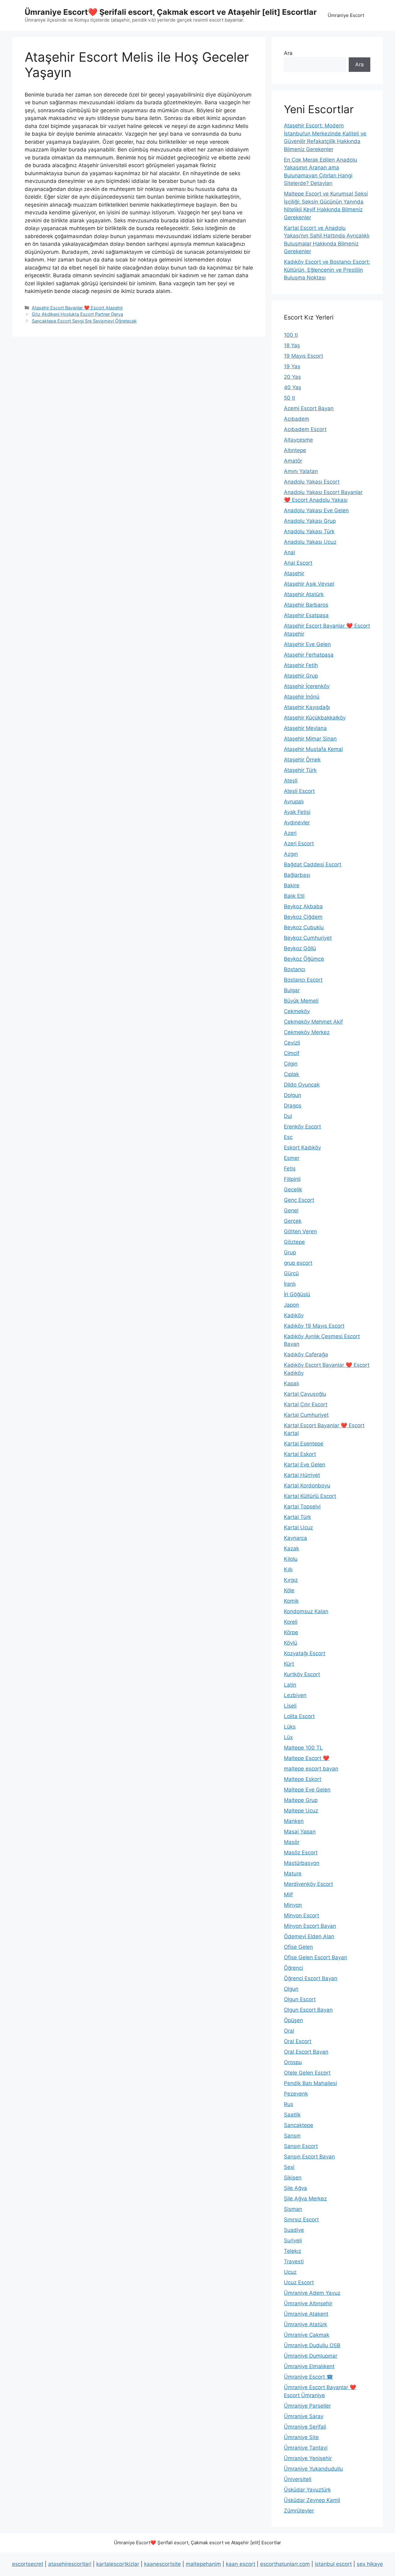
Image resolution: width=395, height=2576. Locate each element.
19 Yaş (292, 366)
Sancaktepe (299, 2125)
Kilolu (291, 1559)
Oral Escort (298, 2041)
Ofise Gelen (298, 1947)
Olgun (291, 1989)
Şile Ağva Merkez (305, 2199)
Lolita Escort (299, 1716)
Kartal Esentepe (304, 1444)
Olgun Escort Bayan (308, 2010)
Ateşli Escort (299, 791)
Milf (288, 1894)
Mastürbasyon (302, 1863)
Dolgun (293, 1095)
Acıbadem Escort (305, 429)
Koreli (291, 1622)
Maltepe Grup (301, 1800)
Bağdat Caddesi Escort (313, 864)
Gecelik (293, 1189)
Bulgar (292, 990)
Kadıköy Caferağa (306, 1354)
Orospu (293, 2062)
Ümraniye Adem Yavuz (312, 2293)
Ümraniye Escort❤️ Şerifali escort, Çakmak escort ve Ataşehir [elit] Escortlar (171, 12)
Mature (293, 1873)
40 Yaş (293, 387)
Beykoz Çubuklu (304, 927)
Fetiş (290, 1168)
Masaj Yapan (300, 1832)
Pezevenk (296, 2094)
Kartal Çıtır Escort (306, 1404)
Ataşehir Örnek (302, 760)
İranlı (290, 1284)
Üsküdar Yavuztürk (307, 2490)
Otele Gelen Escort (307, 2073)
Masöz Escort (301, 1853)
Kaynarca (295, 1538)
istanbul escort (333, 2564)
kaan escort (241, 2564)
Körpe (291, 1632)
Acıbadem (297, 419)
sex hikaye (370, 2564)
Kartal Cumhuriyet (306, 1415)
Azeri (290, 833)
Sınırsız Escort (301, 2219)
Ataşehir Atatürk (304, 594)
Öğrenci (293, 1968)
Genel (291, 1210)
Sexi (289, 2167)
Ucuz (290, 2272)
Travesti (294, 2261)
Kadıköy (294, 1315)
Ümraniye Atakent (306, 2314)
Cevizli (292, 1043)
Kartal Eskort (300, 1454)
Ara (288, 53)
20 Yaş (292, 377)
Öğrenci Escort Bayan (311, 1978)
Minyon (293, 1905)
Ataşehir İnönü (302, 697)
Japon (291, 1305)
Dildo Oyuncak (302, 1085)
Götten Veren (300, 1231)
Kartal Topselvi (302, 1506)
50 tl (289, 398)
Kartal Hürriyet (302, 1475)
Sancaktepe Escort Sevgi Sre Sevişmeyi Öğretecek (84, 321)
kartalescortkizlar (118, 2564)
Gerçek (293, 1221)
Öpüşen (293, 2020)
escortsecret (28, 2564)
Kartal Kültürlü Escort (310, 1496)
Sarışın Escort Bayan (309, 2157)
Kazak (291, 1548)
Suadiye (294, 2230)
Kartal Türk (297, 1517)
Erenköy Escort (302, 1127)
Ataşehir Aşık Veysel (309, 584)
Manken (294, 1821)
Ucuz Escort (299, 2282)
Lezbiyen (295, 1695)
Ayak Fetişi (297, 812)
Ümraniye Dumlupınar (311, 2356)
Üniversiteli (298, 2479)
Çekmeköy (297, 1011)
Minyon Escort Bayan (310, 1926)
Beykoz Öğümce (304, 959)
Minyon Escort (301, 1915)
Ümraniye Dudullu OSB (312, 2345)
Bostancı (295, 969)
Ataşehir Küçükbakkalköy (315, 718)
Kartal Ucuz (298, 1527)
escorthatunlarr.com (285, 2564)
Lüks (290, 1727)
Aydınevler (297, 822)
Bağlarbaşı (297, 875)
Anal (289, 552)
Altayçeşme (298, 440)
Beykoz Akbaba (303, 906)
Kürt (289, 1664)
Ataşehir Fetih (301, 665)
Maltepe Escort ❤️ (307, 1758)
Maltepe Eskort (303, 1779)
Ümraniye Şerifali (305, 2427)
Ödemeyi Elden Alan (309, 1936)
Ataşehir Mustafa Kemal (313, 749)
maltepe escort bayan (311, 1769)
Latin (290, 1685)
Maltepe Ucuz (301, 1811)
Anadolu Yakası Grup (310, 521)
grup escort (298, 1263)
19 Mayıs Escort (304, 356)
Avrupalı (294, 802)
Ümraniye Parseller (307, 2406)
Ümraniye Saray (304, 2416)
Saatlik (292, 2115)
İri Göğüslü (297, 1294)
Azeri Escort (299, 843)
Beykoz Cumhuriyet (308, 938)
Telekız (293, 2251)
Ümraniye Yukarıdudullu (313, 2469)
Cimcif (292, 1053)
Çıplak (291, 1074)
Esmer (292, 1158)
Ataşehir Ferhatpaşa (309, 655)
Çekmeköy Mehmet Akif (313, 1022)
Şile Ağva (295, 2188)
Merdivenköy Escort (308, 1884)
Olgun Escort (300, 1999)
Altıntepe (295, 450)
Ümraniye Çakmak (307, 2335)
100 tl (291, 335)
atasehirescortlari (70, 2564)
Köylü (291, 1643)
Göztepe (294, 1242)
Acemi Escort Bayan (309, 408)
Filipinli (292, 1179)
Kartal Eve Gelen (305, 1465)
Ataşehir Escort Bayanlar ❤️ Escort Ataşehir (77, 308)
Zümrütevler (299, 2511)
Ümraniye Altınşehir (308, 2303)
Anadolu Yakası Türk (309, 531)
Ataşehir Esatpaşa (306, 615)
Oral (289, 2031)
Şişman (293, 2209)
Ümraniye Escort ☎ (308, 2377)
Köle (289, 1590)
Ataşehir (294, 573)
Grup (290, 1252)
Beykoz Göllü (300, 948)
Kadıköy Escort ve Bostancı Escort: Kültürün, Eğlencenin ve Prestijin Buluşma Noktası (327, 270)
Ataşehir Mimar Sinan (310, 739)
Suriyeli (293, 2240)
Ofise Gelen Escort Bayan (316, 1957)
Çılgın (291, 1064)
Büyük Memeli (301, 1001)
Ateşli (291, 781)
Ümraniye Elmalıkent (309, 2366)
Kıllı (288, 1569)
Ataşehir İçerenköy (307, 686)
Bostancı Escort (303, 980)
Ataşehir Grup (301, 676)
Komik (291, 1601)
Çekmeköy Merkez (307, 1032)
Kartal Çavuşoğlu (305, 1394)
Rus (289, 2104)
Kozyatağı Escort (305, 1653)
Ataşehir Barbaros (306, 605)
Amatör (293, 461)
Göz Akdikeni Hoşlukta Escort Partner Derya (77, 314)
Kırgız (291, 1580)
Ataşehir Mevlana (305, 728)
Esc (288, 1137)
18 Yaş (292, 345)
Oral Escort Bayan (306, 2052)
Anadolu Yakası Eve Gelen (316, 510)
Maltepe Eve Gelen (307, 1790)
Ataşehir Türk (300, 770)
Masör (292, 1842)
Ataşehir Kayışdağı (307, 707)
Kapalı (291, 1383)
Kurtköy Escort (302, 1674)
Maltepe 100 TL (303, 1748)
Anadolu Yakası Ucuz (310, 542)
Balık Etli (294, 896)
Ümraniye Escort (346, 15)
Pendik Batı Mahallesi (310, 2083)
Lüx (288, 1737)
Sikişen (293, 2178)
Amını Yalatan (301, 471)
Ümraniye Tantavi (306, 2448)
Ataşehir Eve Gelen (307, 644)
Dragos (293, 1106)
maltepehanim (203, 2564)
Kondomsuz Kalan (306, 1611)
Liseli (290, 1706)
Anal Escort (298, 563)
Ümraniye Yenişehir (308, 2458)
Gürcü (291, 1273)
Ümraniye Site (301, 2437)
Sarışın (292, 2136)
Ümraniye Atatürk (306, 2324)
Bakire (292, 885)
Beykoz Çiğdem (303, 917)
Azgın (291, 854)
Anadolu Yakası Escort (312, 482)
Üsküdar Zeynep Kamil (312, 2500)
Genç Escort (299, 1200)
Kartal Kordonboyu (307, 1486)
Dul (288, 1116)
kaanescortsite (162, 2564)
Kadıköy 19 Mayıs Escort (314, 1326)
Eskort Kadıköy (302, 1148)
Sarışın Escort (301, 2146)
